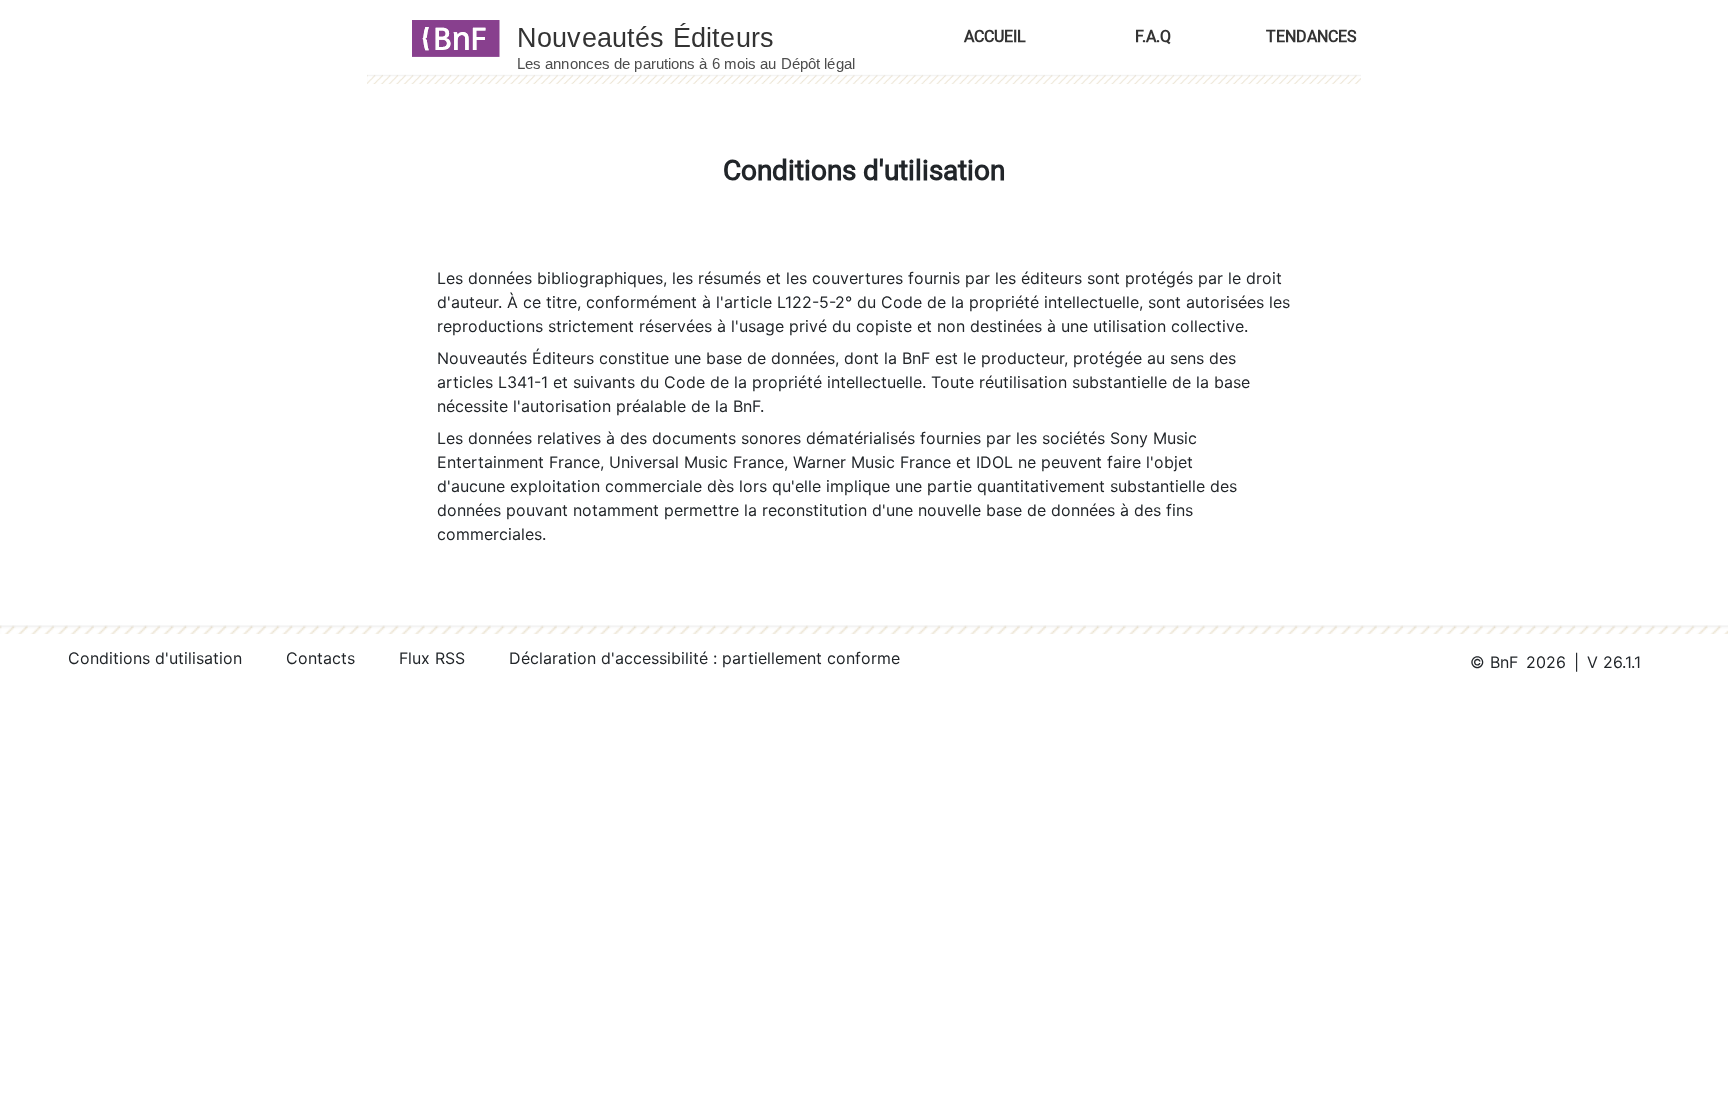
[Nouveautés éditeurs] (704, 37)
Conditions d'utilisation (155, 658)
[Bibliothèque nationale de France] (449, 37)
